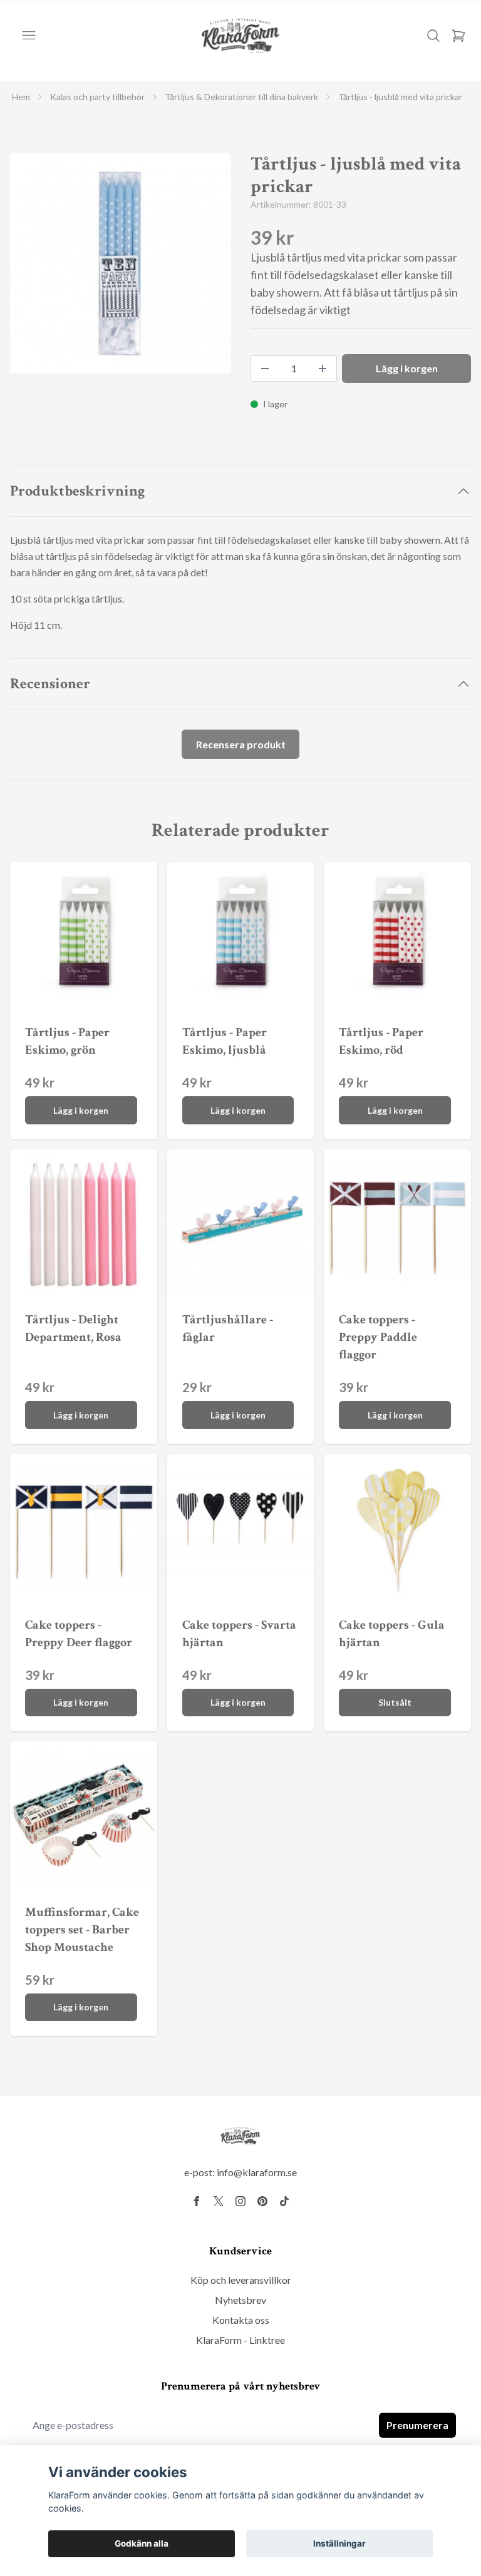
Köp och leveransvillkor (241, 2280)
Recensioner (50, 684)
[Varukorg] (458, 36)
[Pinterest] (262, 2201)
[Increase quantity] (323, 369)
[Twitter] (219, 2201)
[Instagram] (240, 2201)
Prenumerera (417, 2425)
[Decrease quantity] (265, 369)
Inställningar (339, 2543)
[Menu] (29, 36)
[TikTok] (284, 2201)
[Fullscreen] (120, 263)
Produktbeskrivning (77, 491)
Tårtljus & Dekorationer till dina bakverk (241, 97)
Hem (21, 97)
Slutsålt (395, 1702)
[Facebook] (197, 2201)
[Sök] (433, 36)
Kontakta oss (241, 2320)
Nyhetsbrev (240, 2300)
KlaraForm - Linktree (240, 2340)
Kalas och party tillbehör (97, 97)
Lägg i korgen (81, 1110)
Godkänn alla (142, 2543)
